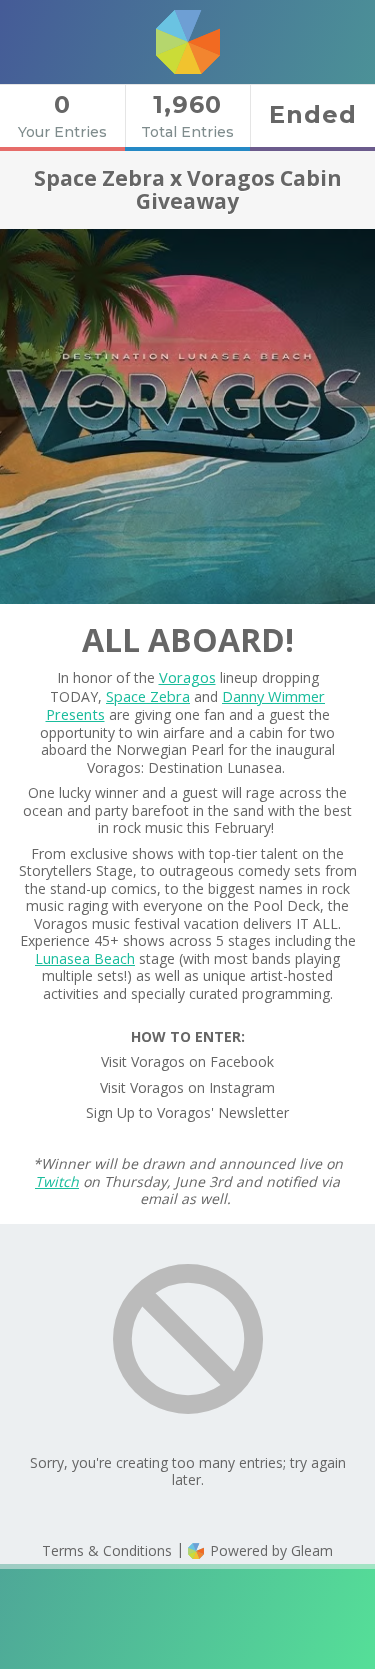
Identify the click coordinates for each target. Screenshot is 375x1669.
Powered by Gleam (269, 1550)
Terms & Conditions (107, 1550)
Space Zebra (148, 696)
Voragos (187, 677)
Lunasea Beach (85, 958)
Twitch (57, 1181)
